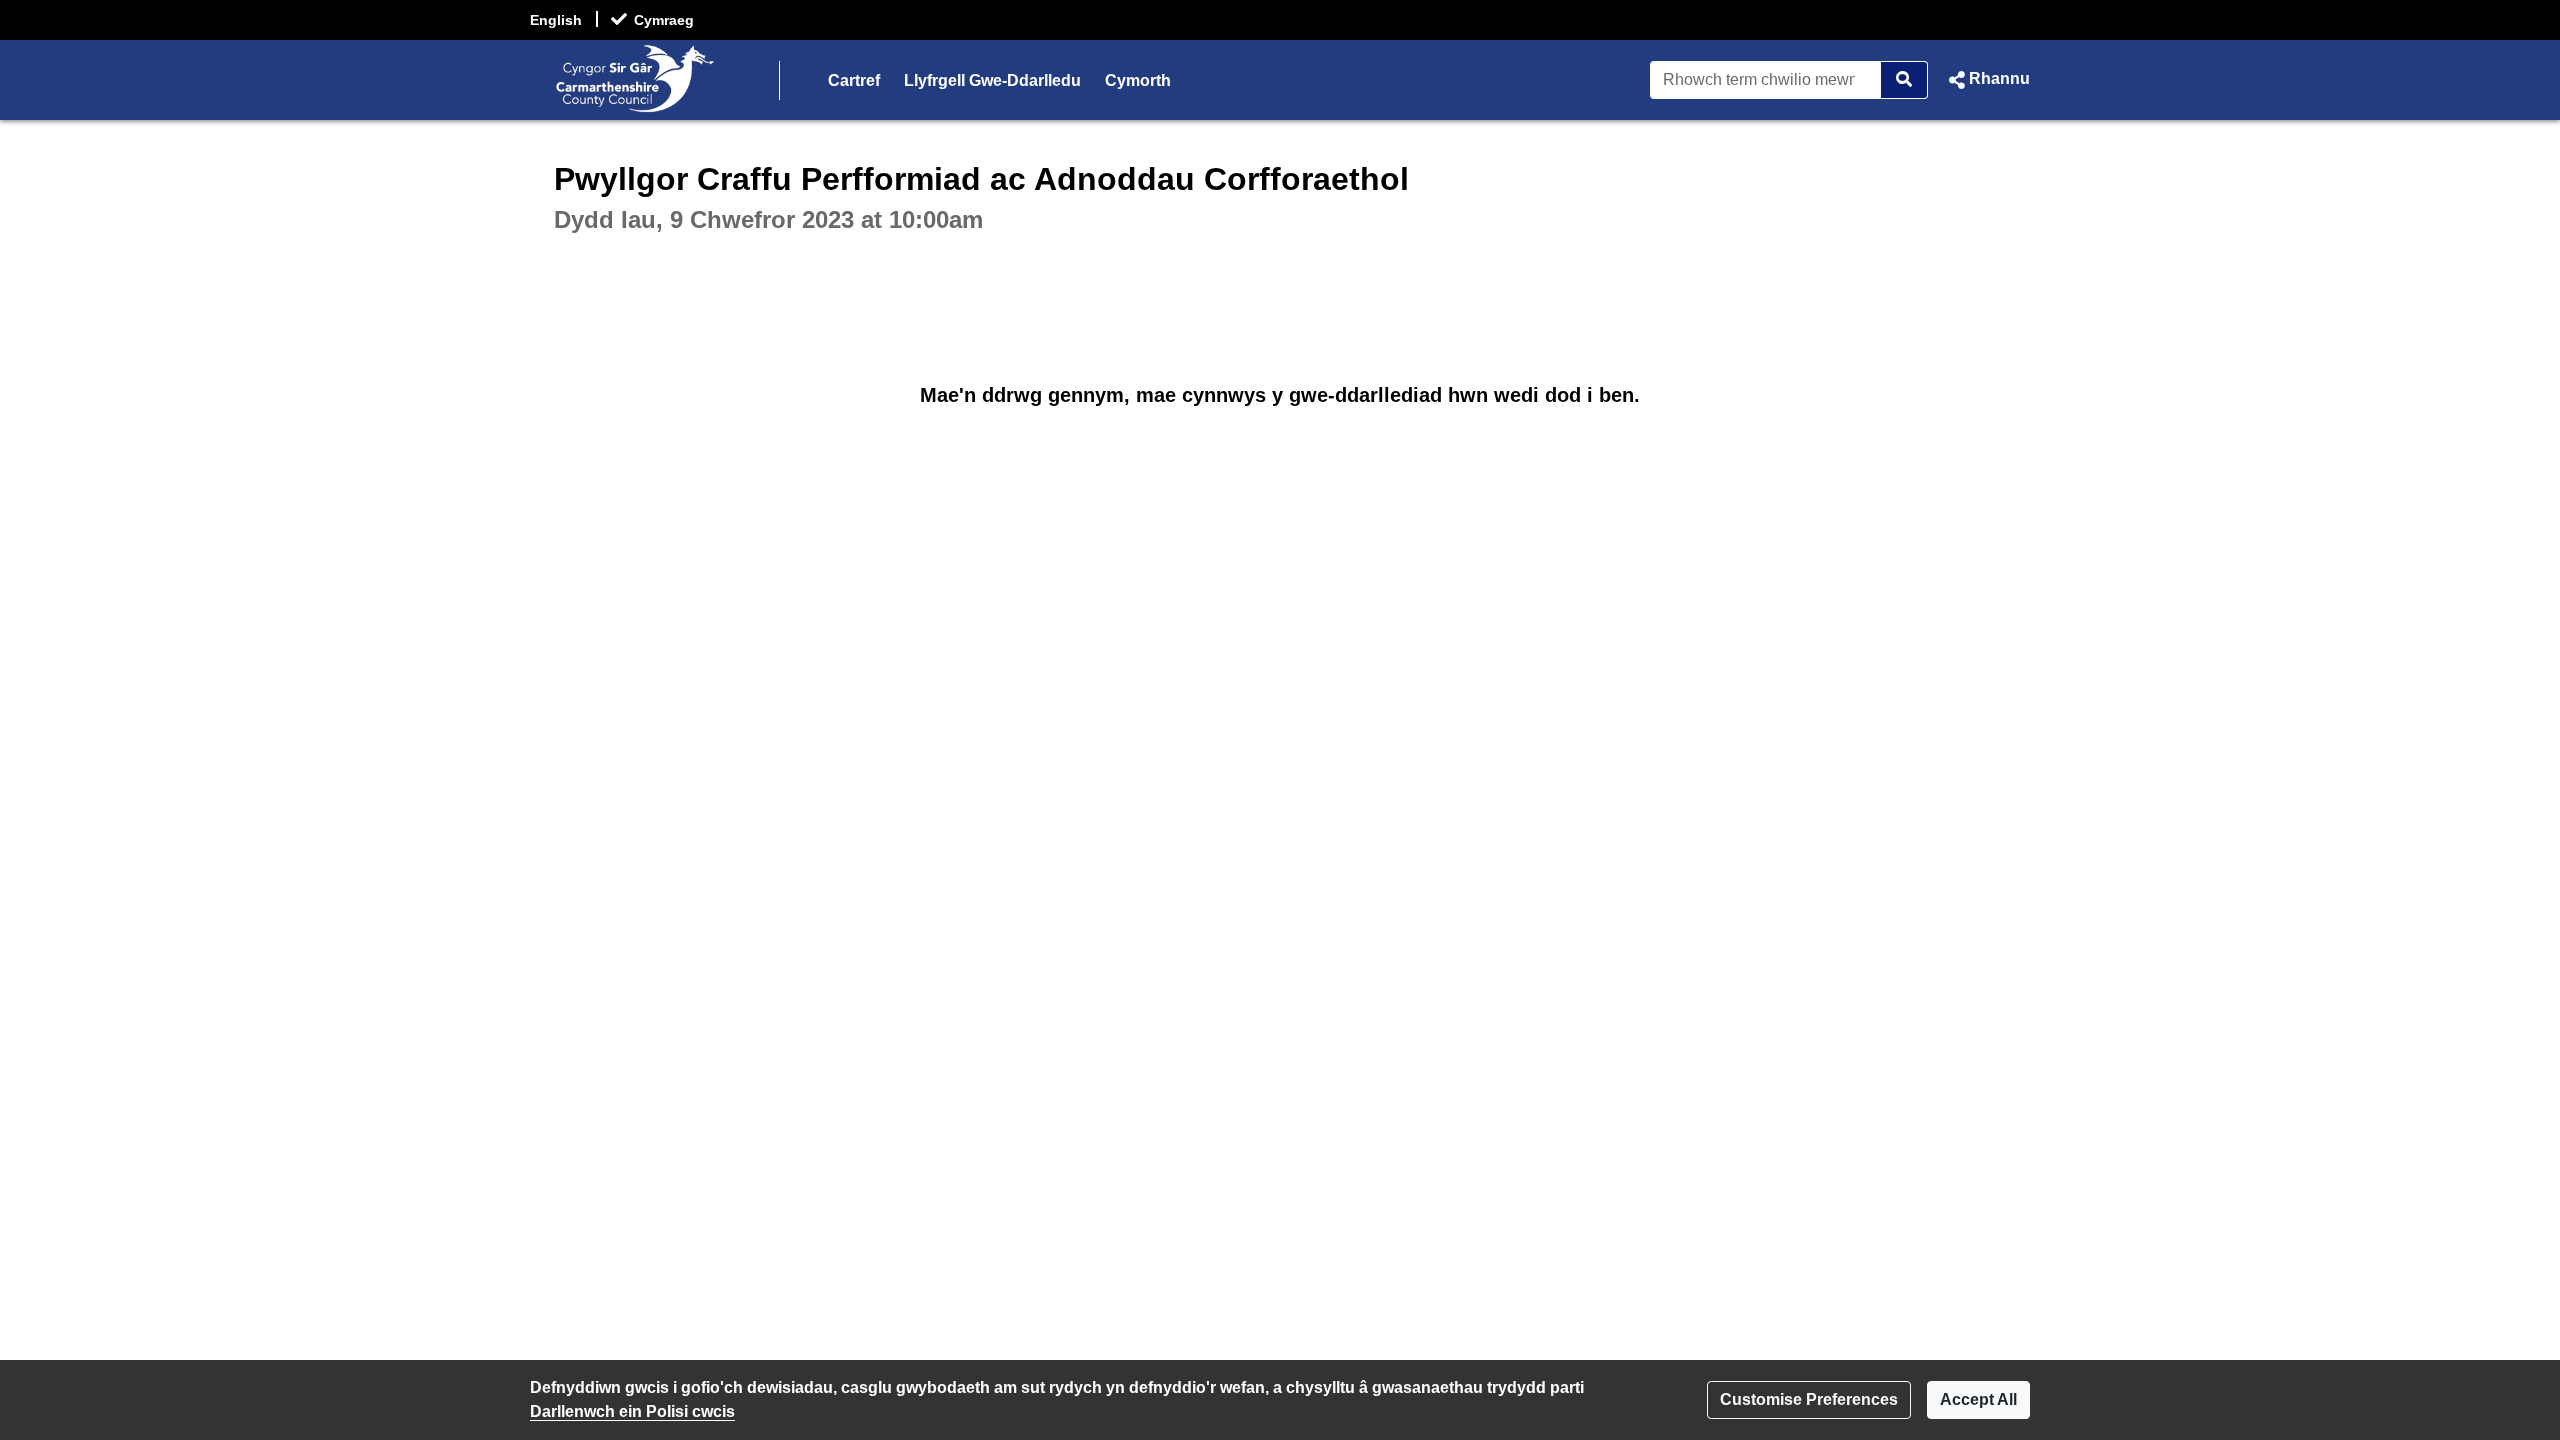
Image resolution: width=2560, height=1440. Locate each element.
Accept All (1978, 1399)
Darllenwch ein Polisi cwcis (632, 1411)
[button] (1987, 80)
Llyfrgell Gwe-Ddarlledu (992, 80)
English (556, 20)
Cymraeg (664, 20)
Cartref (854, 80)
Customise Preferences (1809, 1399)
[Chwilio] (1904, 80)
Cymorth (1138, 80)
